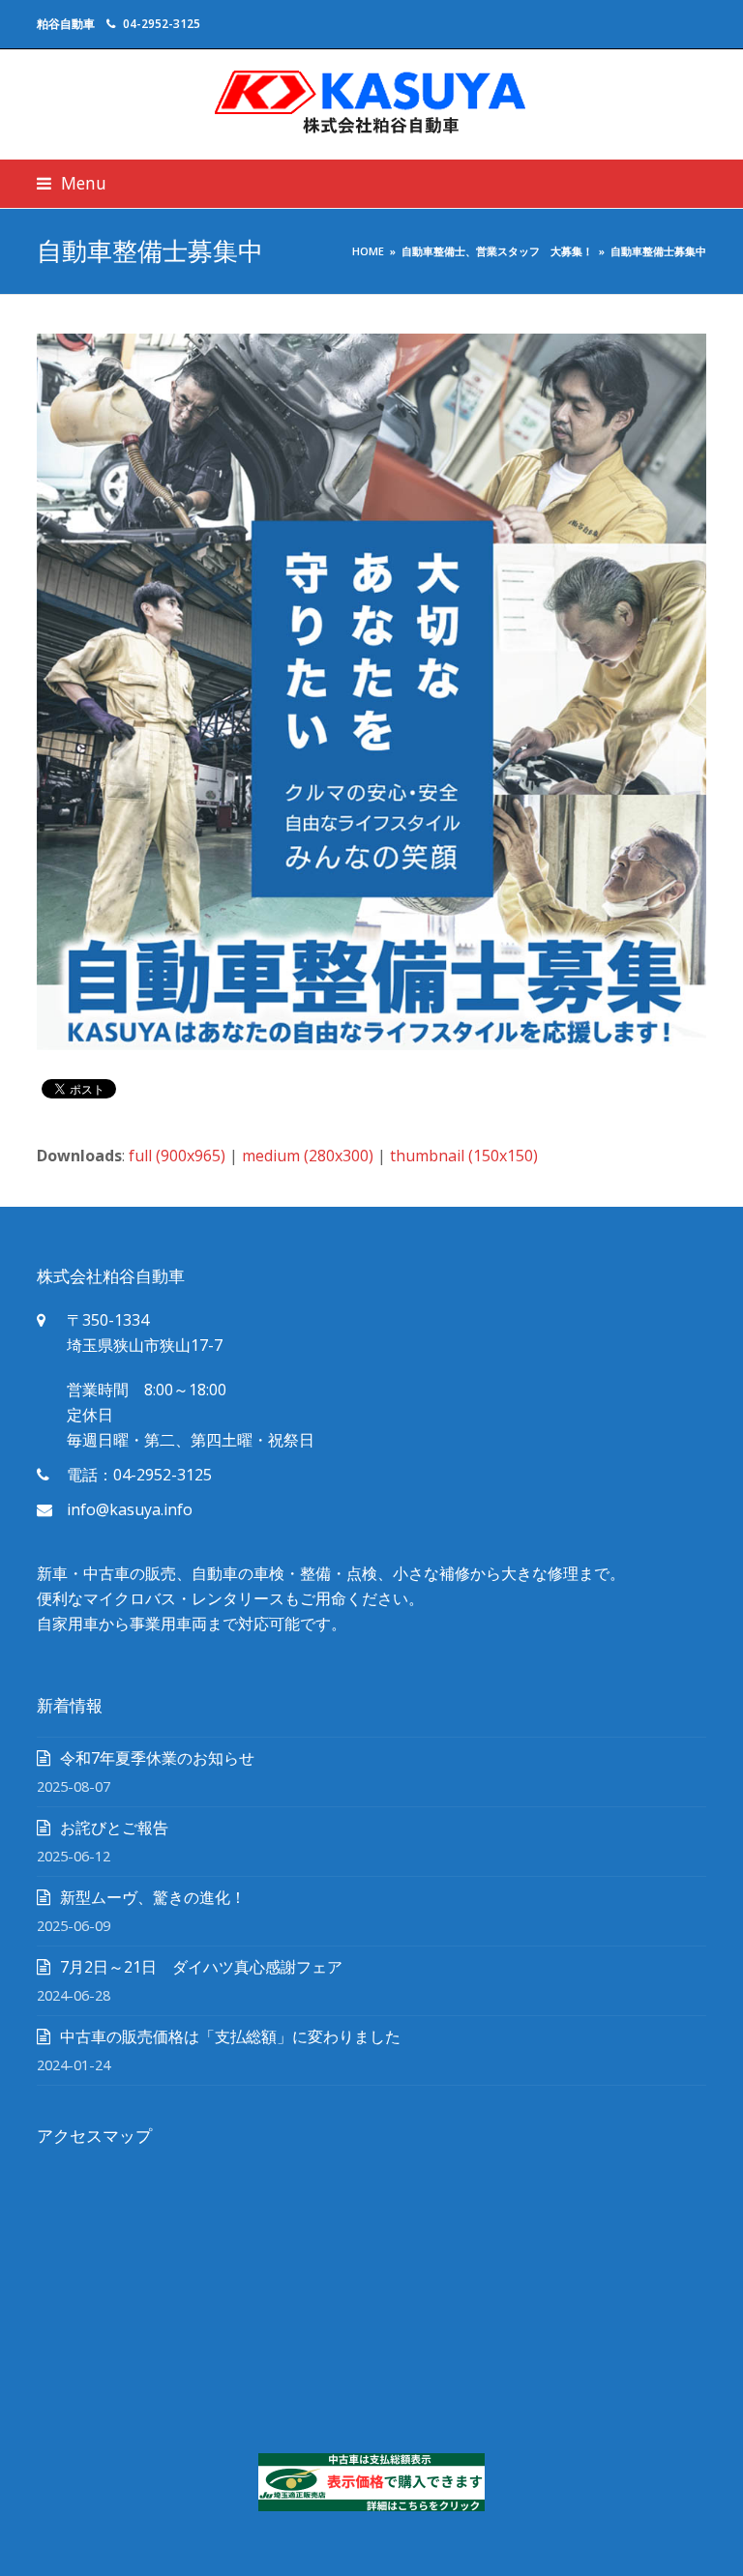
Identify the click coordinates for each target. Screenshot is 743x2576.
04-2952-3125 (162, 24)
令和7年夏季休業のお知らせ (157, 1758)
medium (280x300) (308, 1156)
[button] (72, 183)
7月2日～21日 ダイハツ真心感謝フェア (201, 1967)
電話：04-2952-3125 (139, 1475)
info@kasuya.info (130, 1509)
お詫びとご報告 (114, 1828)
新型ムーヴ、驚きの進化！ (153, 1897)
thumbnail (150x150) (464, 1156)
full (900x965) (177, 1156)
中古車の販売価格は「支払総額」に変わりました (230, 2036)
